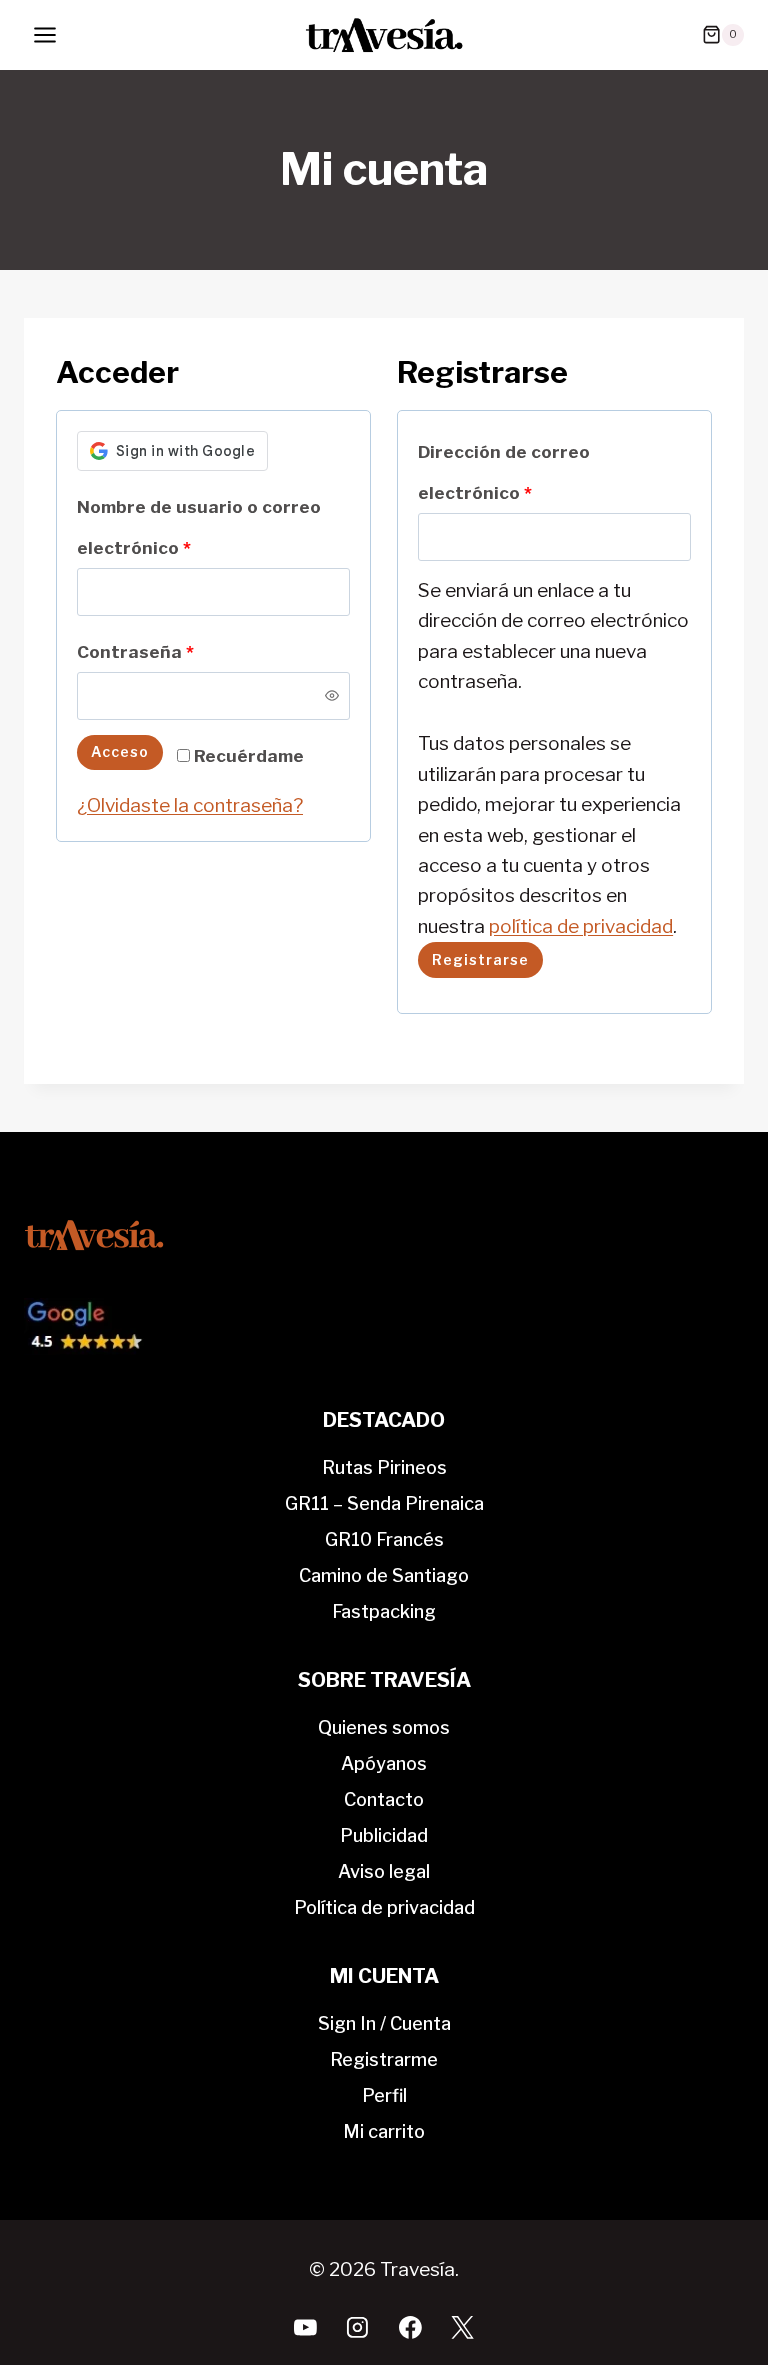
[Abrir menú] (45, 34)
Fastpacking (384, 1611)
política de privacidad (581, 926)
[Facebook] (410, 2327)
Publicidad (384, 1835)
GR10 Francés (384, 1539)
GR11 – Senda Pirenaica (384, 1503)
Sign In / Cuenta (384, 2023)
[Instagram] (358, 2327)
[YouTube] (306, 2327)
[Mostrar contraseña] (331, 695)
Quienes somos (384, 1727)
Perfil (384, 2095)
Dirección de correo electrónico (504, 477)
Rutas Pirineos (384, 1467)
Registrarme (384, 2059)
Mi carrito (384, 2131)
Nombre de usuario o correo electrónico (199, 532)
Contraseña (141, 656)
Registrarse (480, 959)
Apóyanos (384, 1763)
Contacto (384, 1799)
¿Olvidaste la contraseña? (190, 805)
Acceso (120, 751)
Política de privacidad (384, 1907)
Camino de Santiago (384, 1575)
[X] (463, 2327)
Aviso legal (384, 1871)
